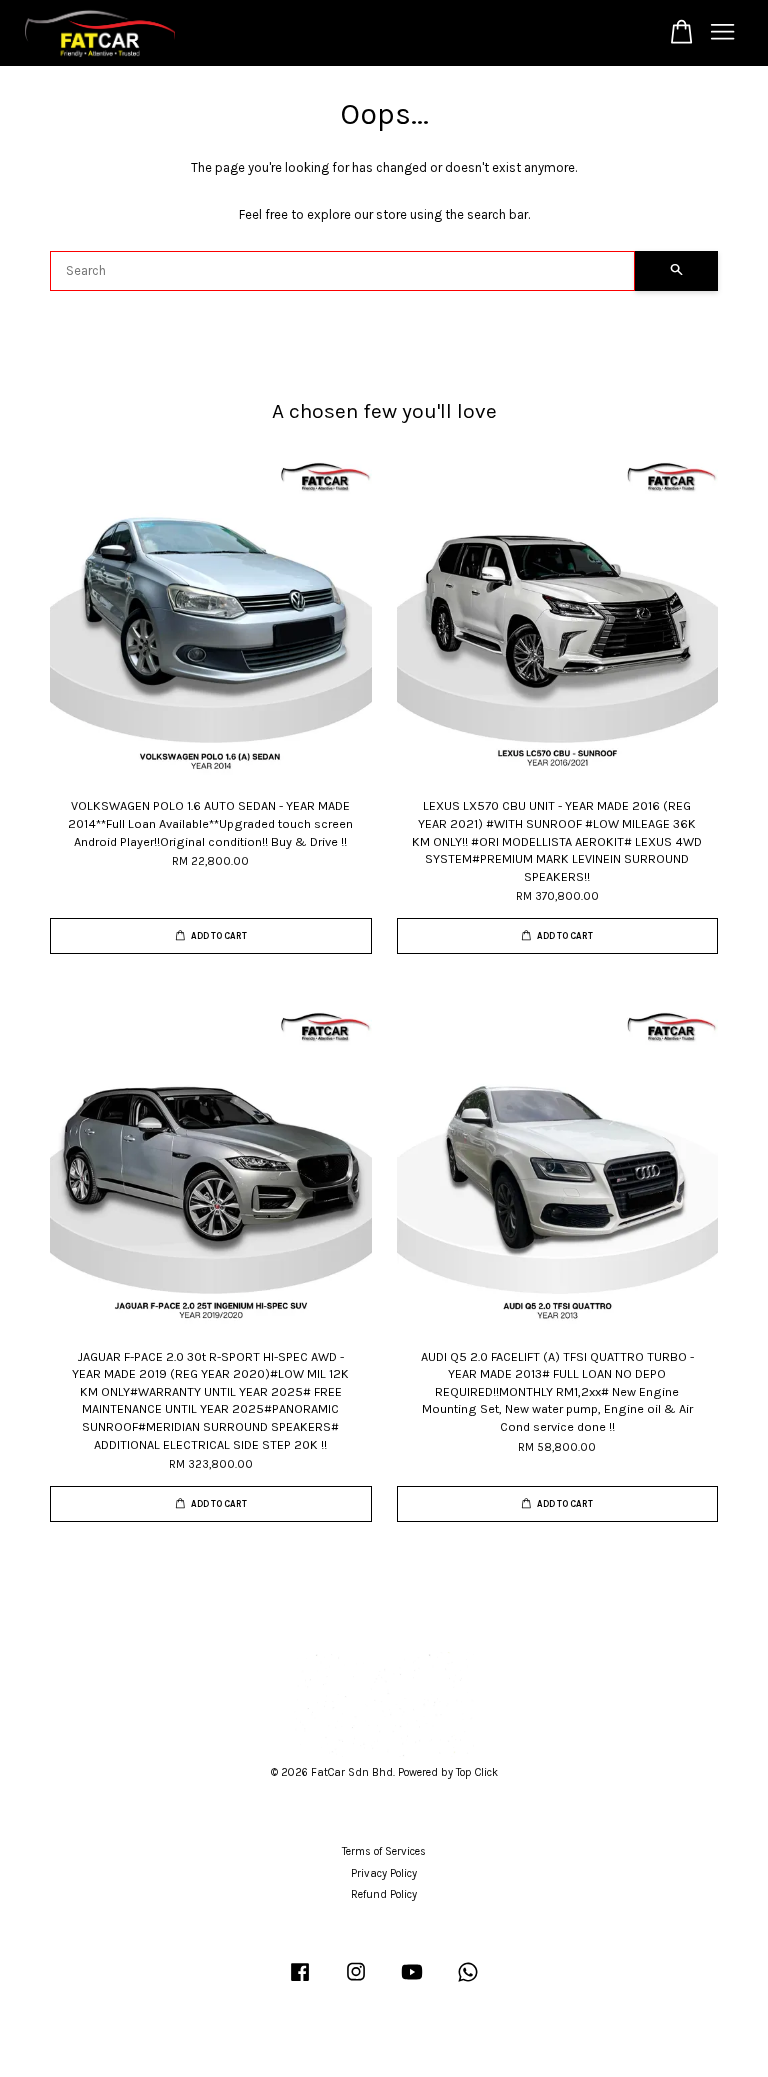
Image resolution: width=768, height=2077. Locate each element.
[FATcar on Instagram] (356, 1982)
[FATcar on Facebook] (300, 1982)
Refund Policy (384, 1894)
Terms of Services (384, 1851)
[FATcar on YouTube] (412, 1982)
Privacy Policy (384, 1873)
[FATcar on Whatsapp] (468, 1982)
